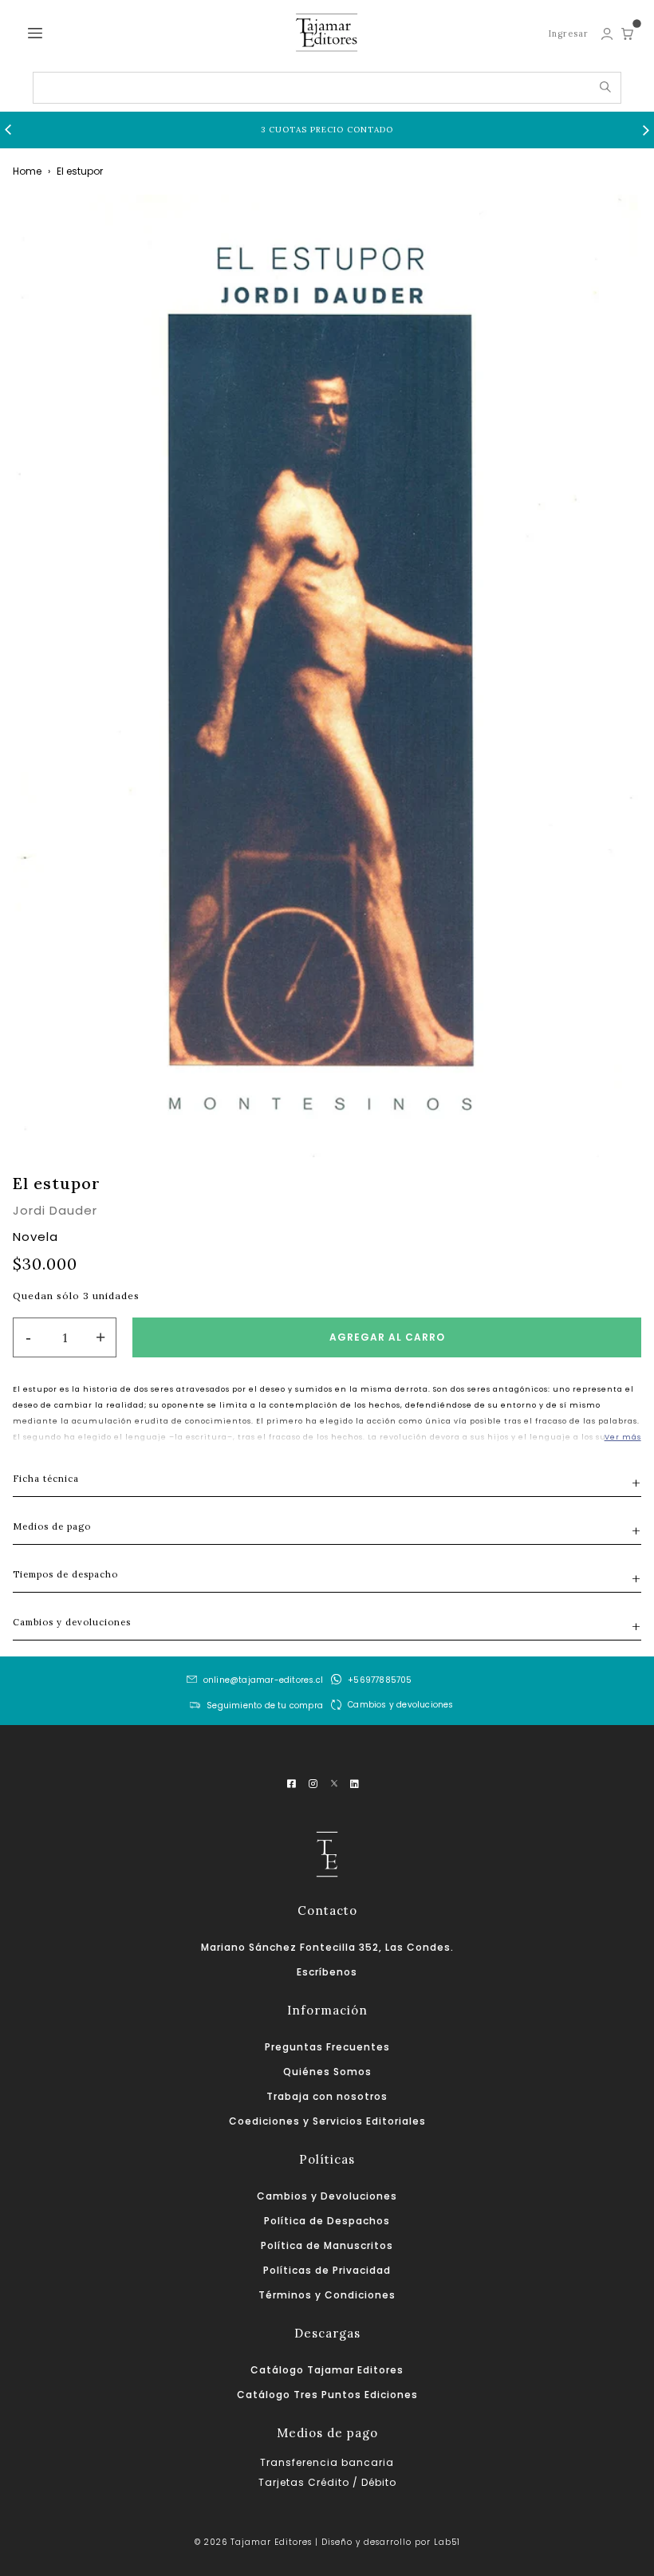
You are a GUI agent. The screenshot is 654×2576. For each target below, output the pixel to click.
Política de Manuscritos (327, 2245)
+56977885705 (380, 1680)
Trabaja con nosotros (327, 2096)
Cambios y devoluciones (400, 1705)
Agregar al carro (387, 1337)
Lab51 (447, 2542)
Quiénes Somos (327, 2072)
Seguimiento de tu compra (265, 1706)
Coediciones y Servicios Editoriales (327, 2121)
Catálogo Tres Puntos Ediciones (327, 2395)
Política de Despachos (327, 2221)
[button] (8, 130)
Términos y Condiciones (327, 2295)
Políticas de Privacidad (327, 2270)
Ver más (623, 1437)
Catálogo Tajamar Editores (327, 2370)
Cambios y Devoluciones (327, 2196)
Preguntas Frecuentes (327, 2047)
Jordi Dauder (55, 1210)
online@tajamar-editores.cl (263, 1680)
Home (27, 171)
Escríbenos (327, 1972)
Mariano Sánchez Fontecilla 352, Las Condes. (327, 1947)
